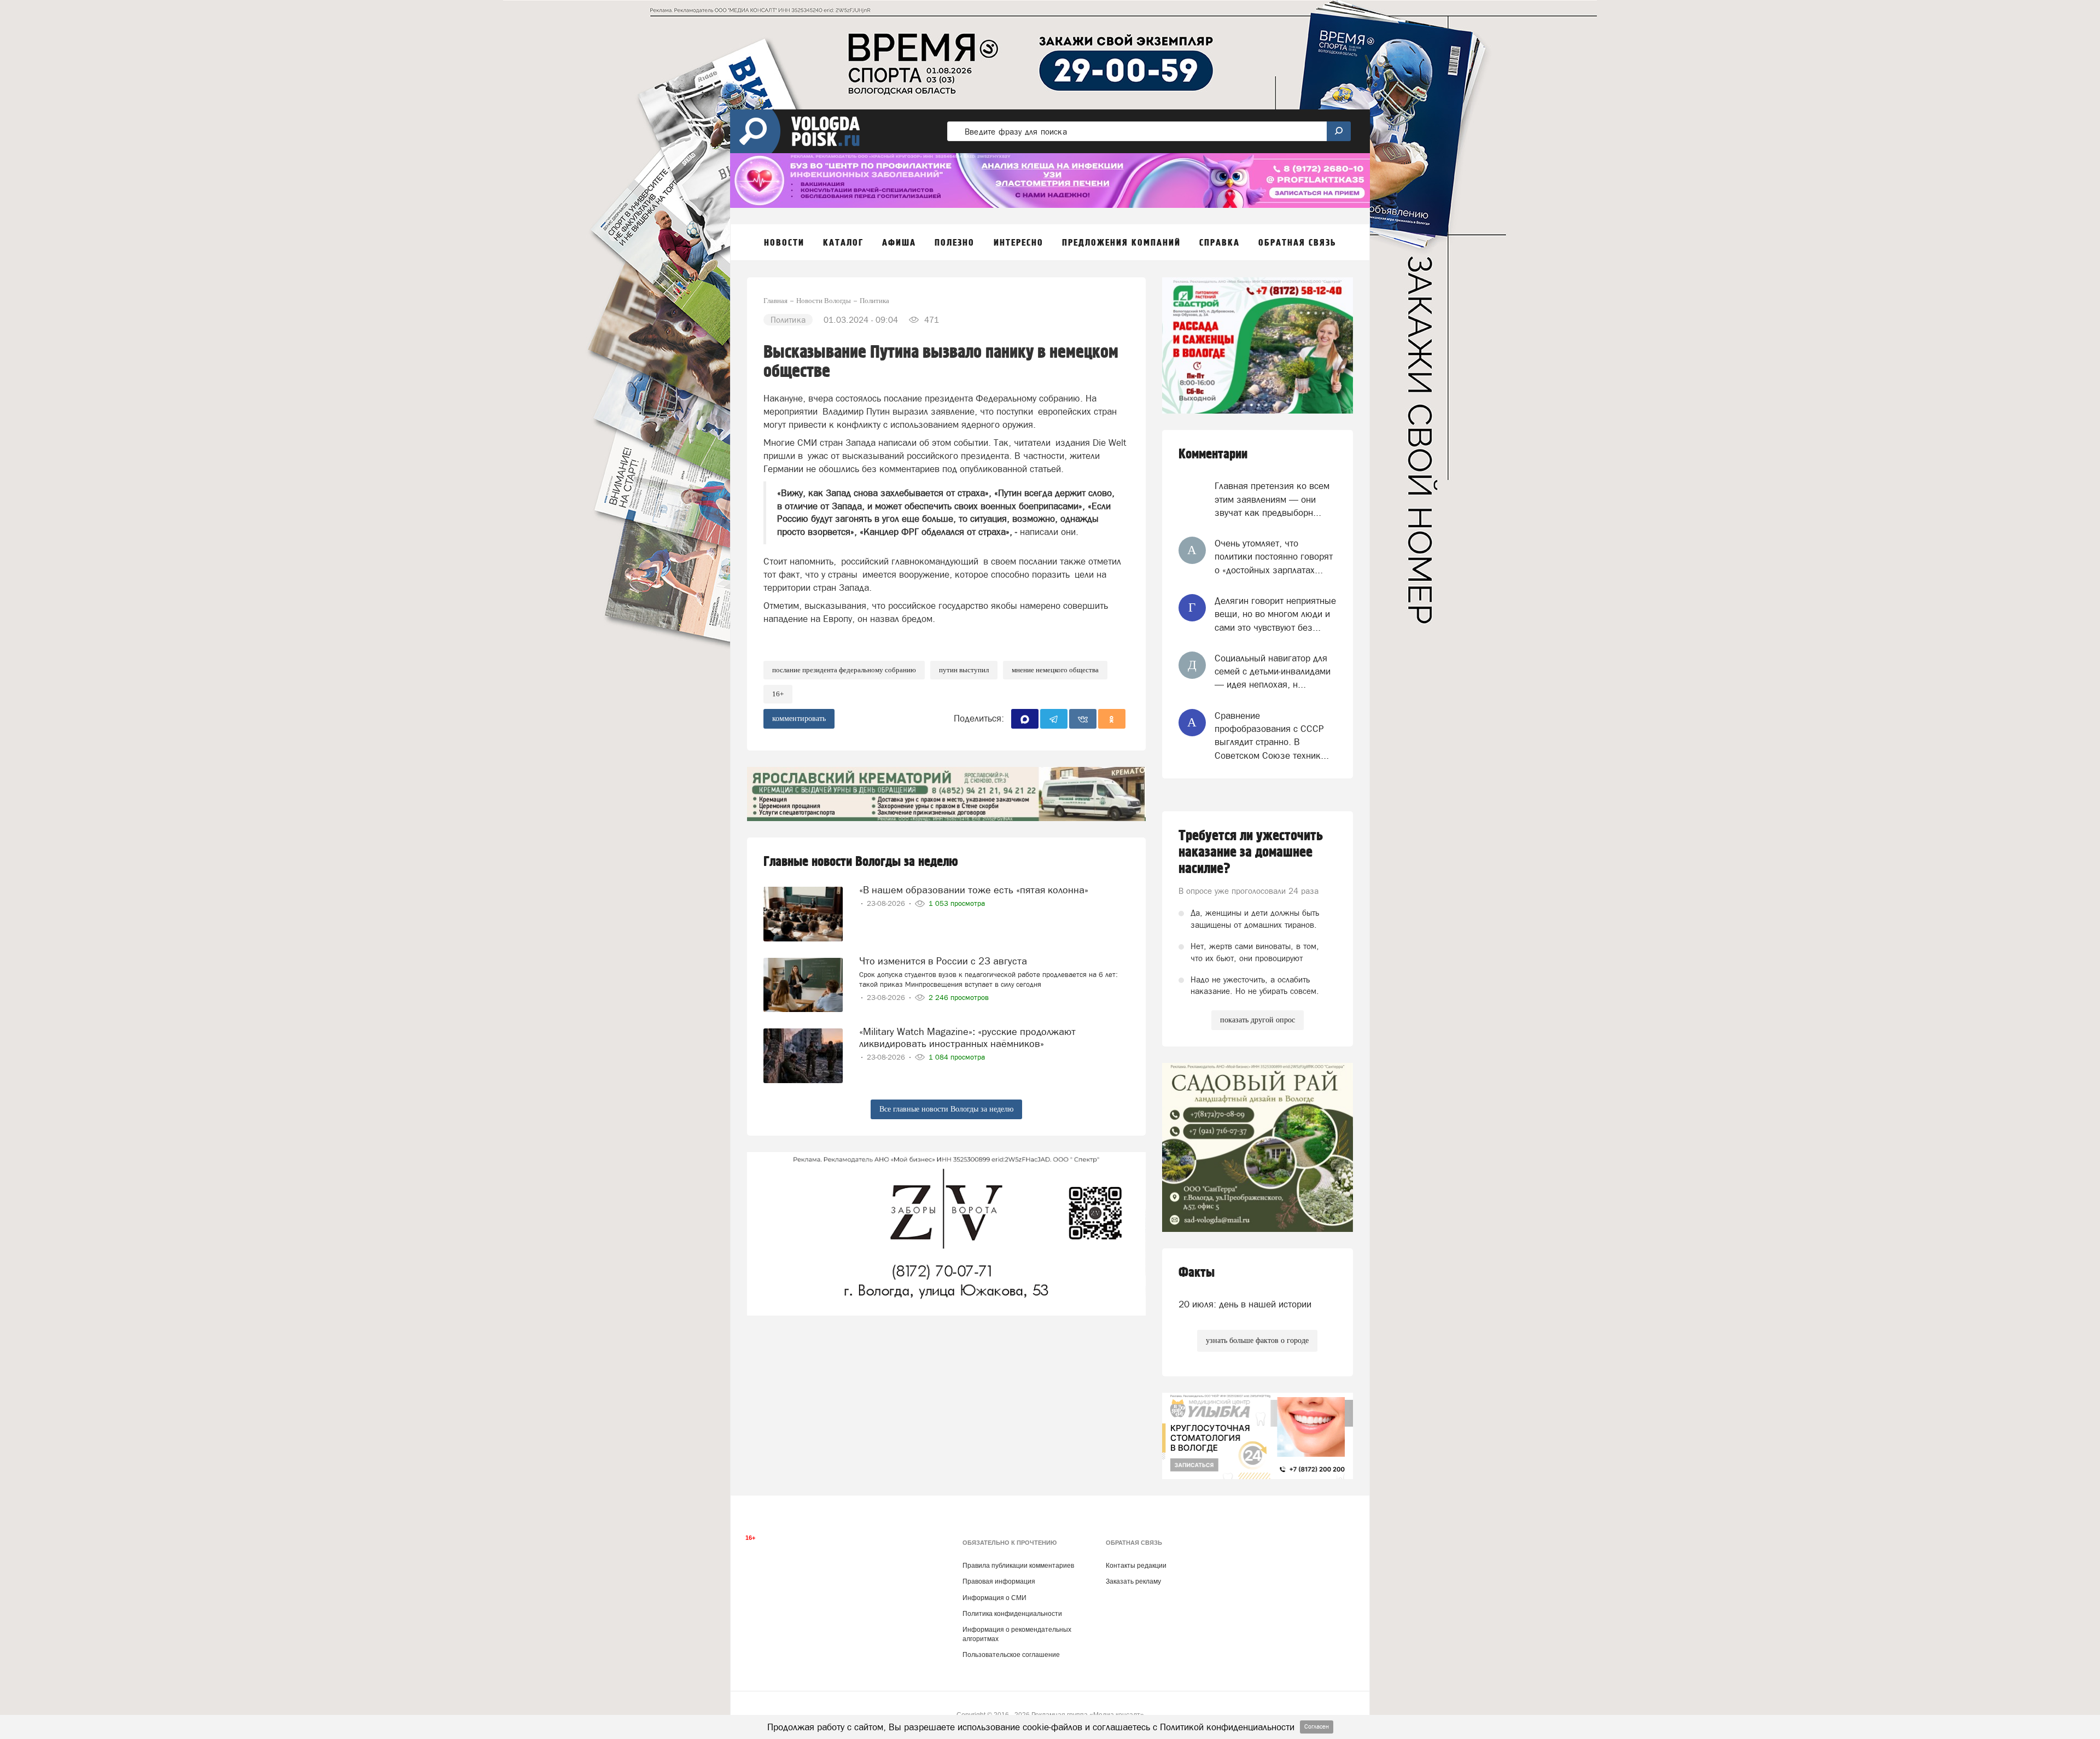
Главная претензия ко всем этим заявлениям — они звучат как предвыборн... (1272, 499)
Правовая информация (999, 1581)
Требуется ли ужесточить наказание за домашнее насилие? (1251, 852)
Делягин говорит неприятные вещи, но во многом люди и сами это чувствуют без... (1275, 614)
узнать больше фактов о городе (1257, 1340)
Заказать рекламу (1133, 1581)
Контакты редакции (1136, 1566)
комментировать (799, 719)
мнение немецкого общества (1055, 670)
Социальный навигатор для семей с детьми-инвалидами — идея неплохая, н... (1273, 671)
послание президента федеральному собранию (844, 670)
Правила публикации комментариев (1018, 1566)
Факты (1197, 1273)
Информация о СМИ (994, 1598)
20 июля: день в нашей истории (1245, 1304)
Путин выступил (964, 670)
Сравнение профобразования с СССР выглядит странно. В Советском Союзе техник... (1272, 735)
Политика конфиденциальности (1012, 1614)
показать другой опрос (1258, 1020)
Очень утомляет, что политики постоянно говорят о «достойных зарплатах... (1274, 557)
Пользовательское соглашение (1011, 1655)
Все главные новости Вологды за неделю (946, 1109)
